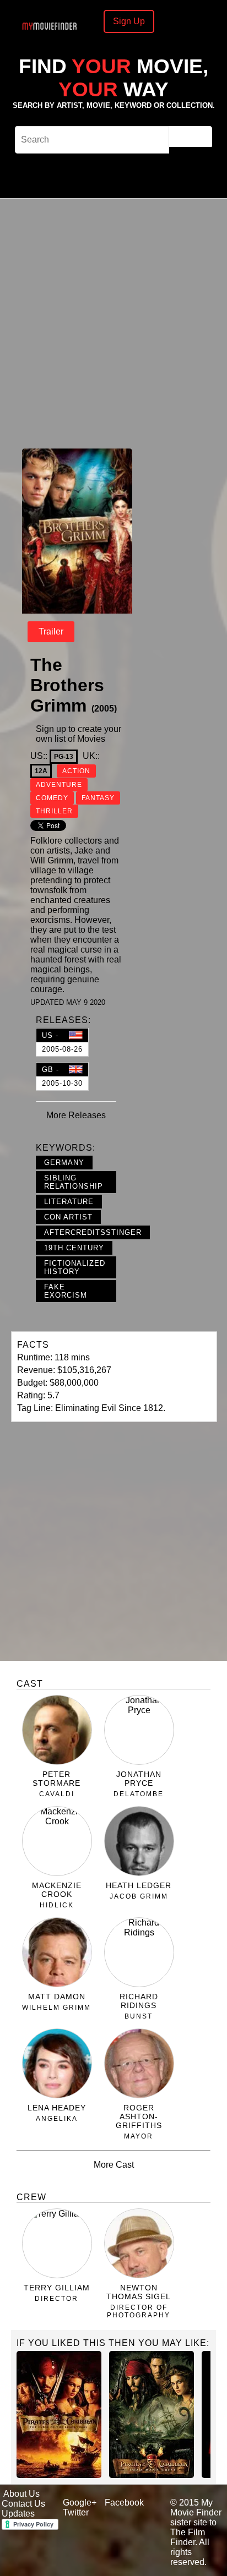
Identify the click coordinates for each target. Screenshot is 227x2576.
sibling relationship (74, 1182)
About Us (21, 2494)
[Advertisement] (113, 322)
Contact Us (23, 2504)
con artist (68, 1217)
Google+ (80, 2503)
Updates (18, 2514)
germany (64, 1163)
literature (69, 1202)
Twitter (76, 2512)
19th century (74, 1248)
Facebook (124, 2503)
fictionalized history (75, 1267)
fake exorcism (66, 1291)
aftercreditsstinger (93, 1232)
